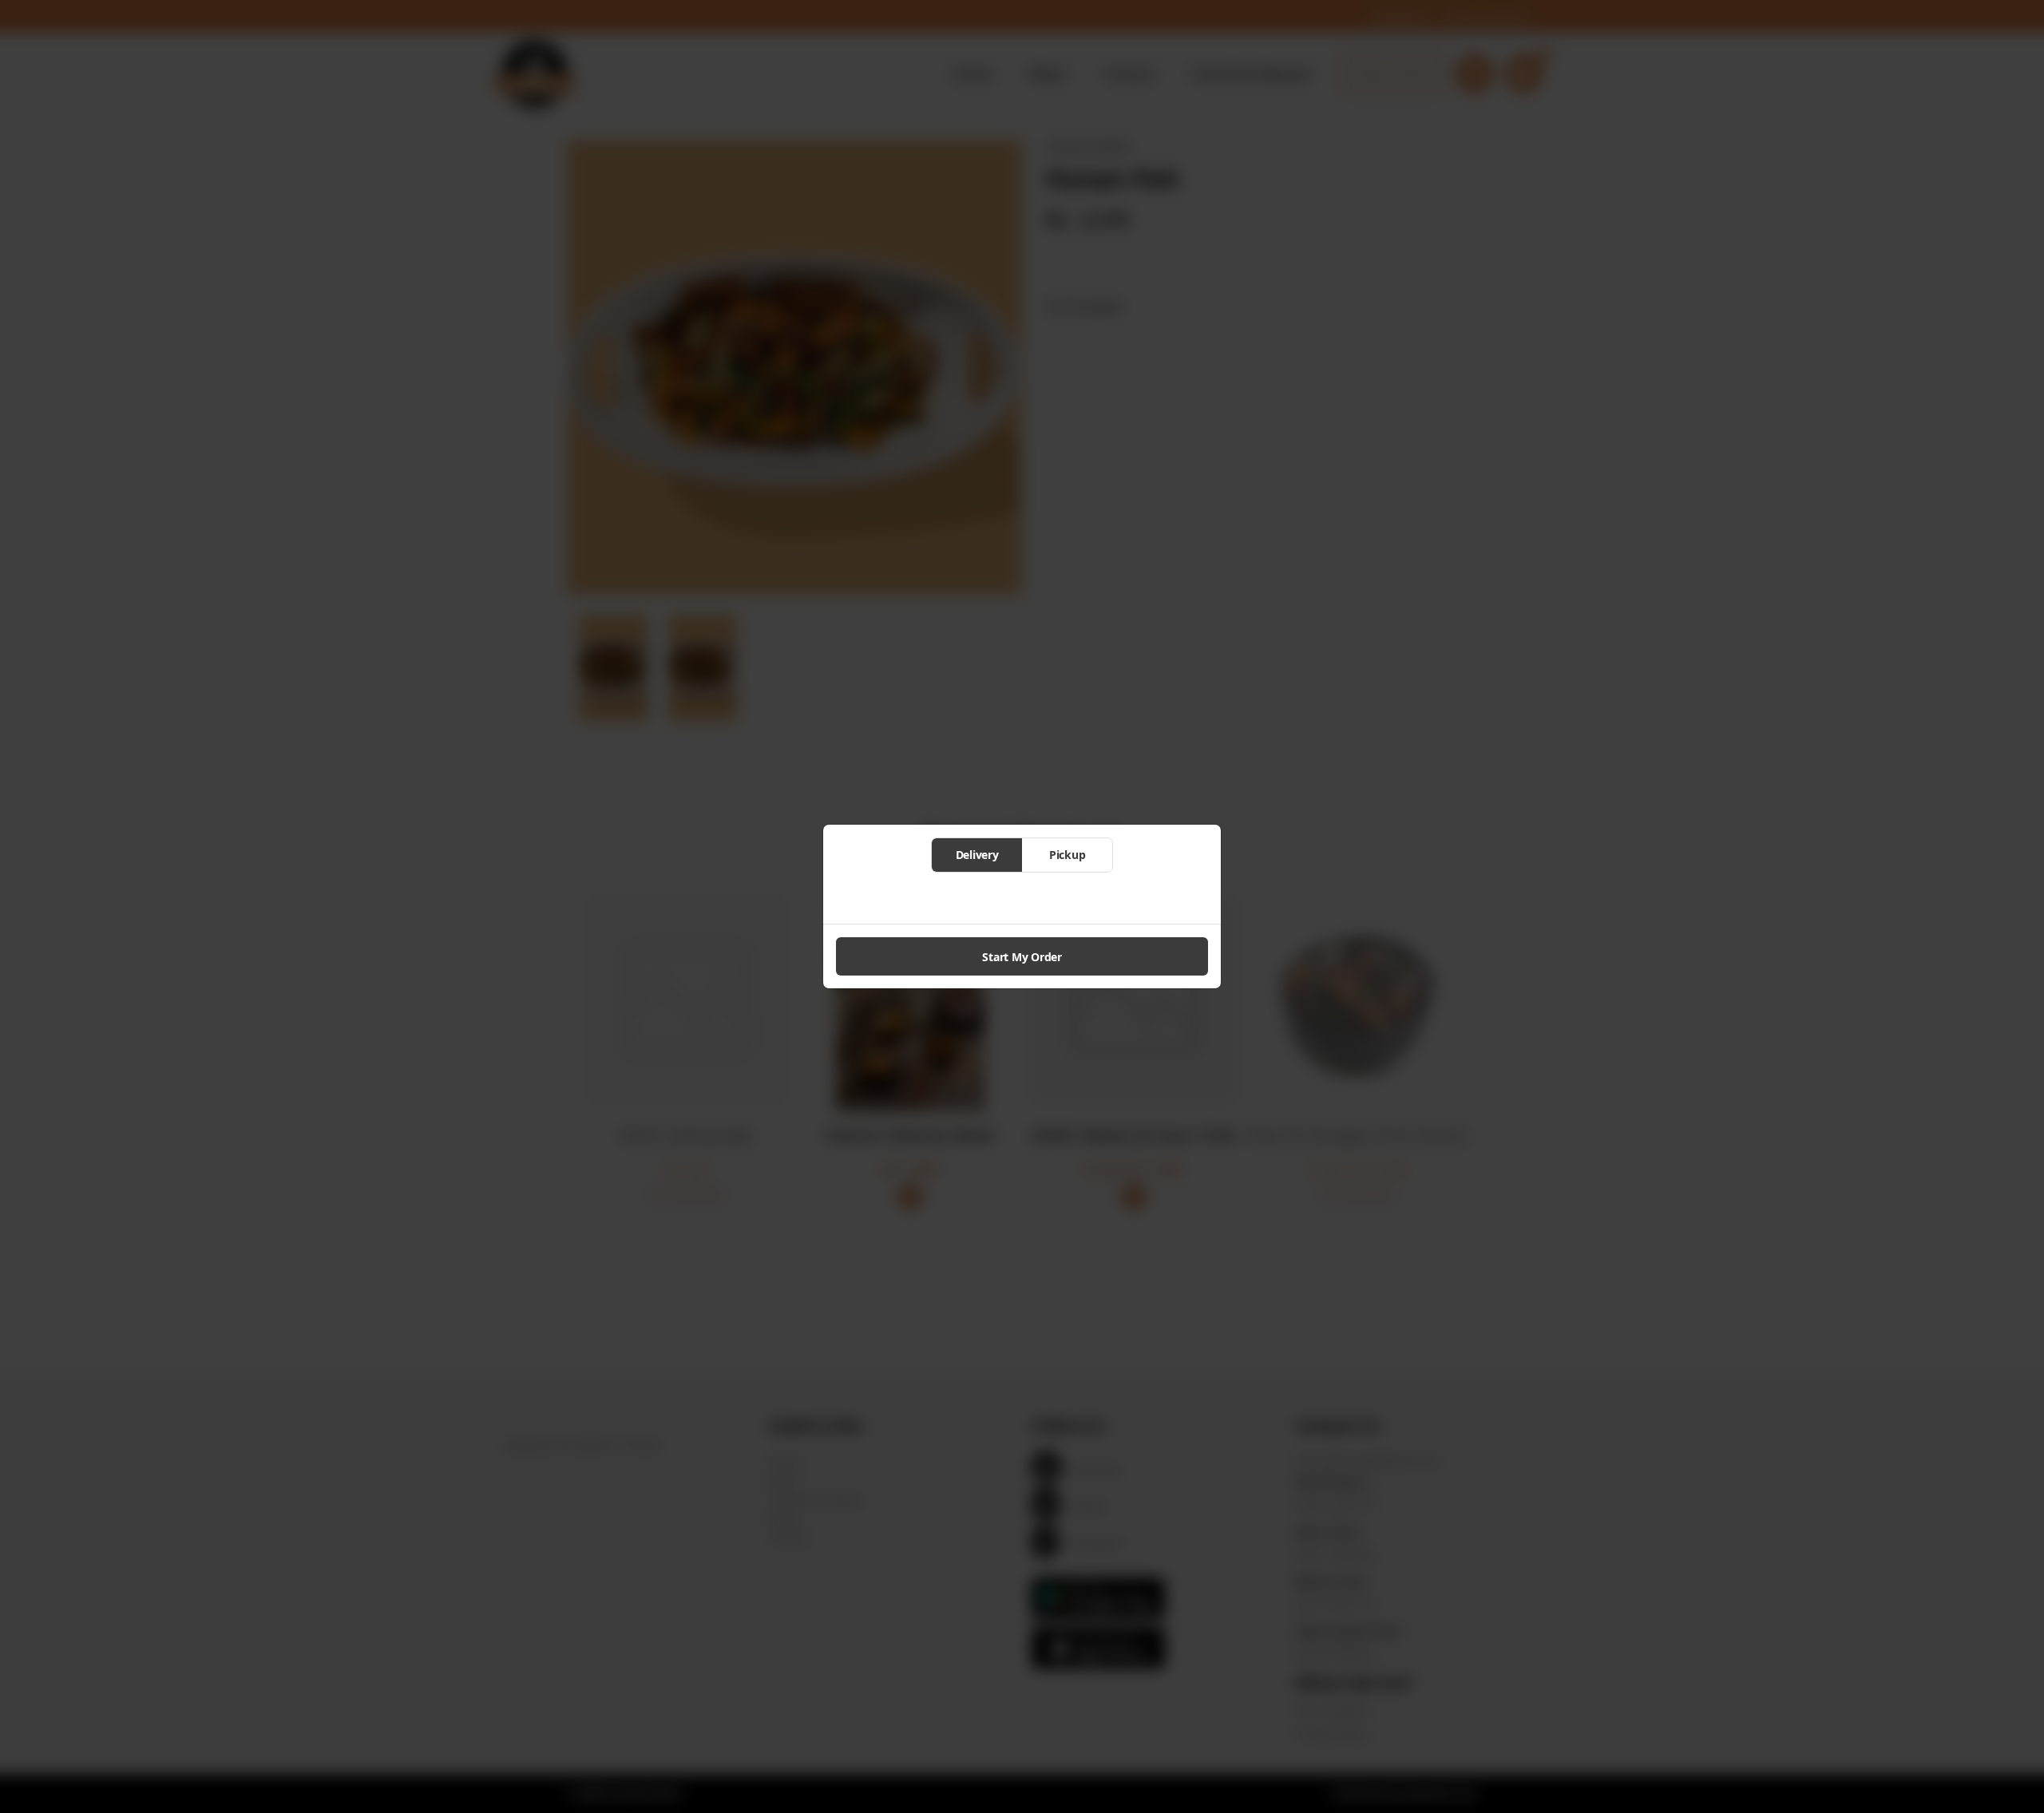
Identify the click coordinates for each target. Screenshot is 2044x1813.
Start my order (1022, 957)
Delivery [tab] (977, 855)
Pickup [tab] (1068, 855)
